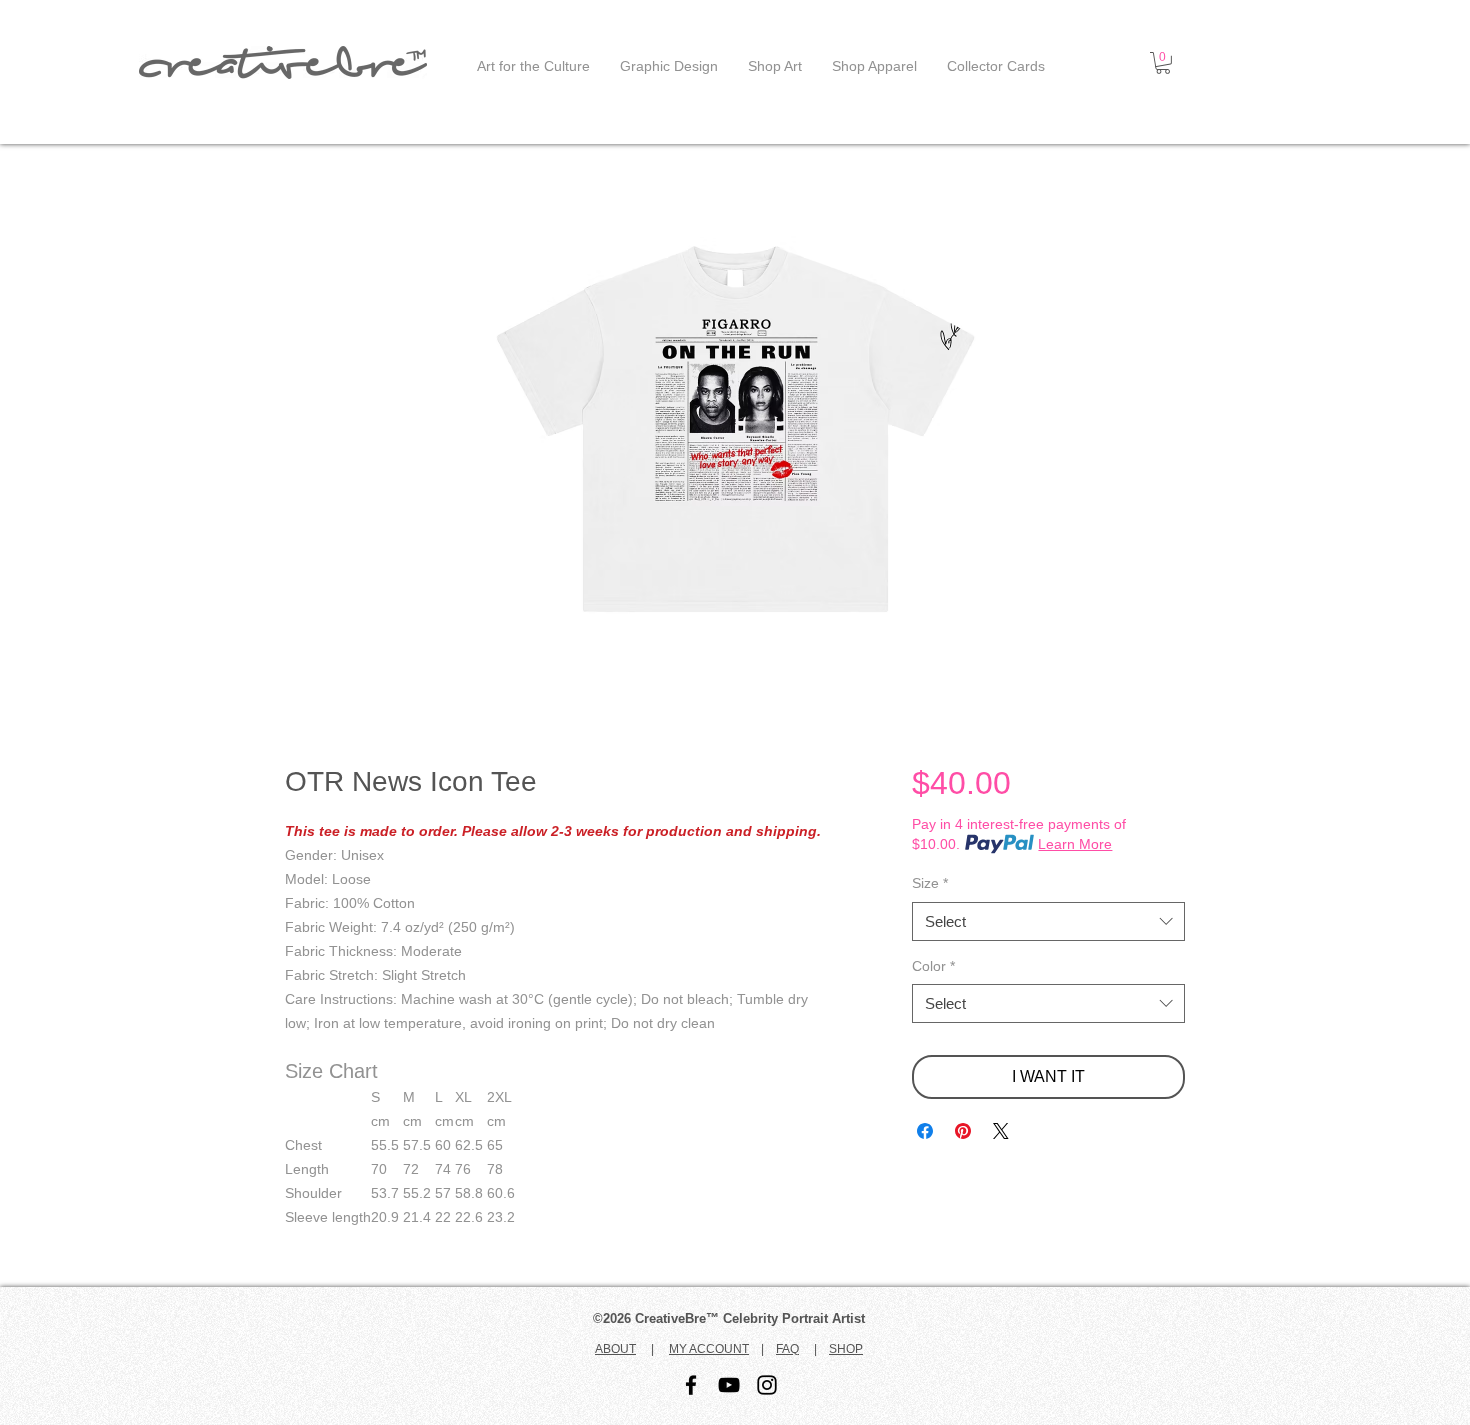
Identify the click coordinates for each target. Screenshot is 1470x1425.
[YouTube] (729, 1385)
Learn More (1075, 844)
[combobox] (1048, 921)
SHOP (846, 1349)
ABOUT (615, 1349)
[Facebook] (691, 1385)
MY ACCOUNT (709, 1349)
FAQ (787, 1349)
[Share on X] (1001, 1131)
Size (930, 883)
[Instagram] (767, 1385)
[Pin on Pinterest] (963, 1131)
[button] (1163, 63)
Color (933, 966)
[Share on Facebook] (925, 1131)
